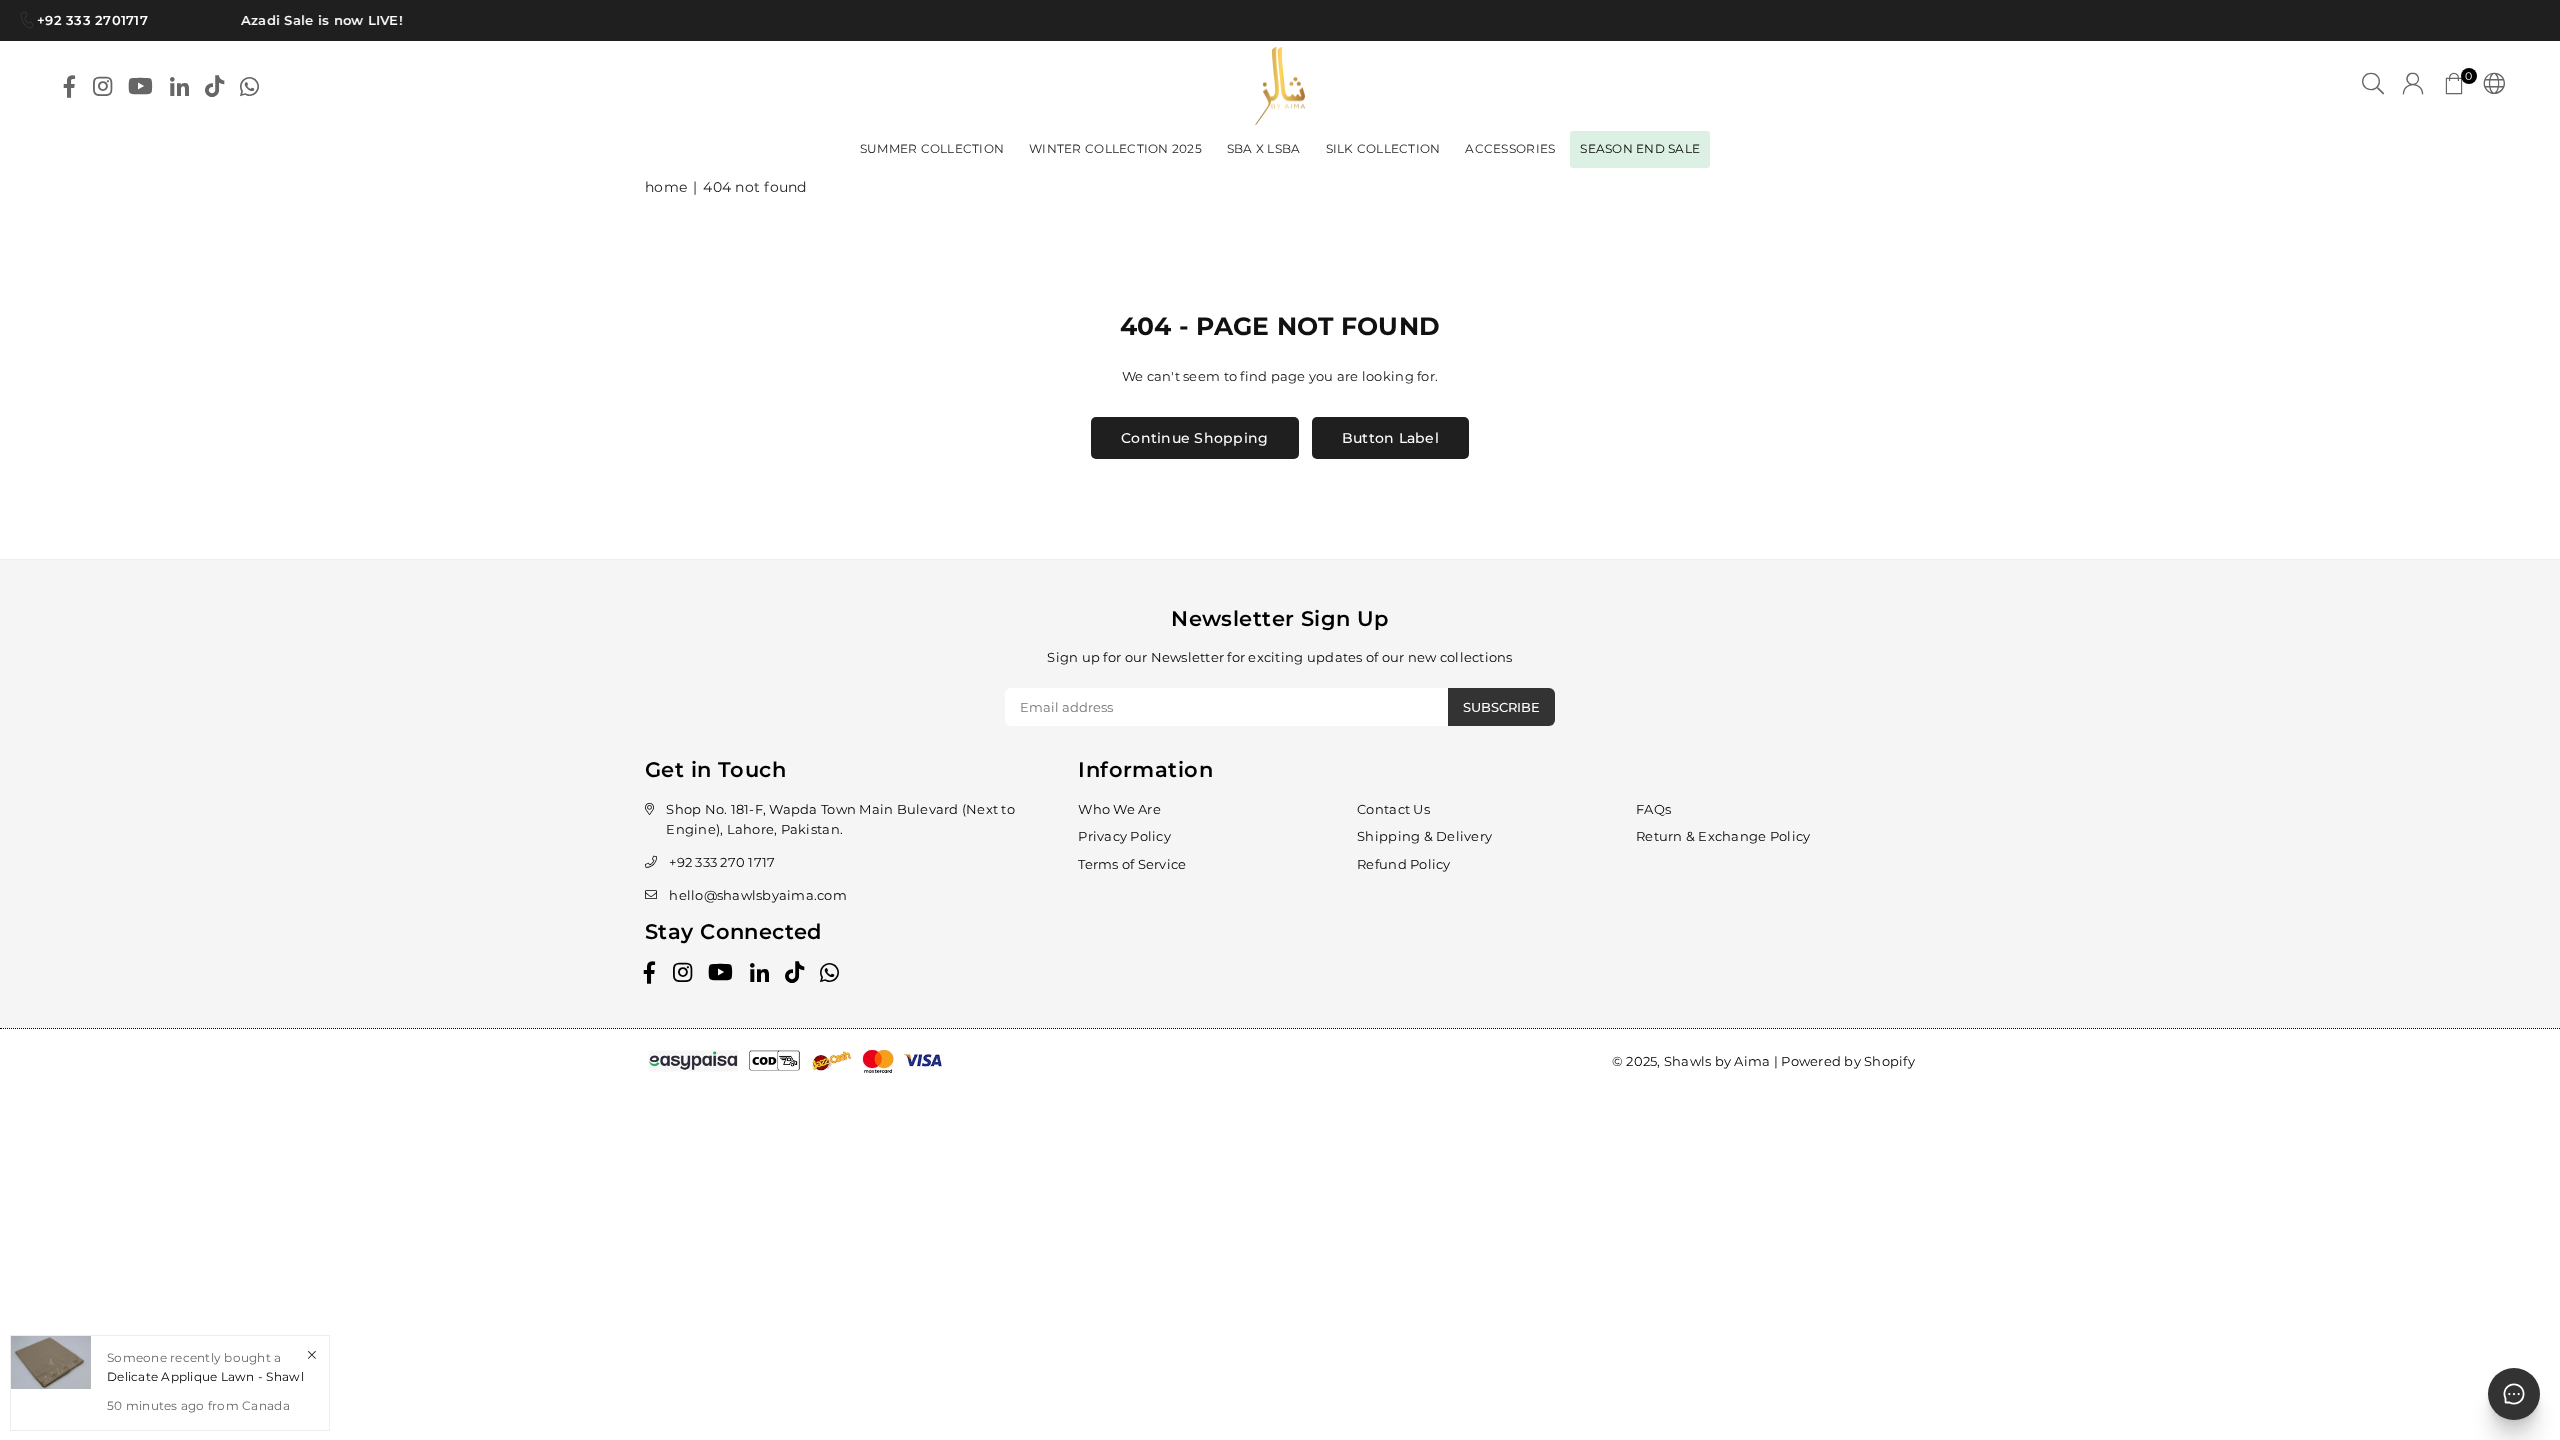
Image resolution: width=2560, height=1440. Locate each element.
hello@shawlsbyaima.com (758, 895)
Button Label (1390, 438)
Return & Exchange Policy (1723, 836)
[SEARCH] (2373, 86)
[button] (2454, 86)
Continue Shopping (1194, 438)
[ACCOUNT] (2413, 86)
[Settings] (2489, 86)
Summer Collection (932, 148)
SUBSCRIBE (1501, 707)
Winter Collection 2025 (1115, 148)
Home (666, 187)
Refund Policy (1403, 864)
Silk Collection (1383, 148)
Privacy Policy (1124, 836)
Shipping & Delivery (1424, 836)
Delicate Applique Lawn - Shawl (205, 1376)
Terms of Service (1132, 864)
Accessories (1510, 148)
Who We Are (1119, 809)
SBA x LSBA (1264, 148)
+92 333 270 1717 (722, 862)
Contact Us (1393, 809)
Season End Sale (1640, 148)
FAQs (1653, 809)
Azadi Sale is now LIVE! (311, 20)
